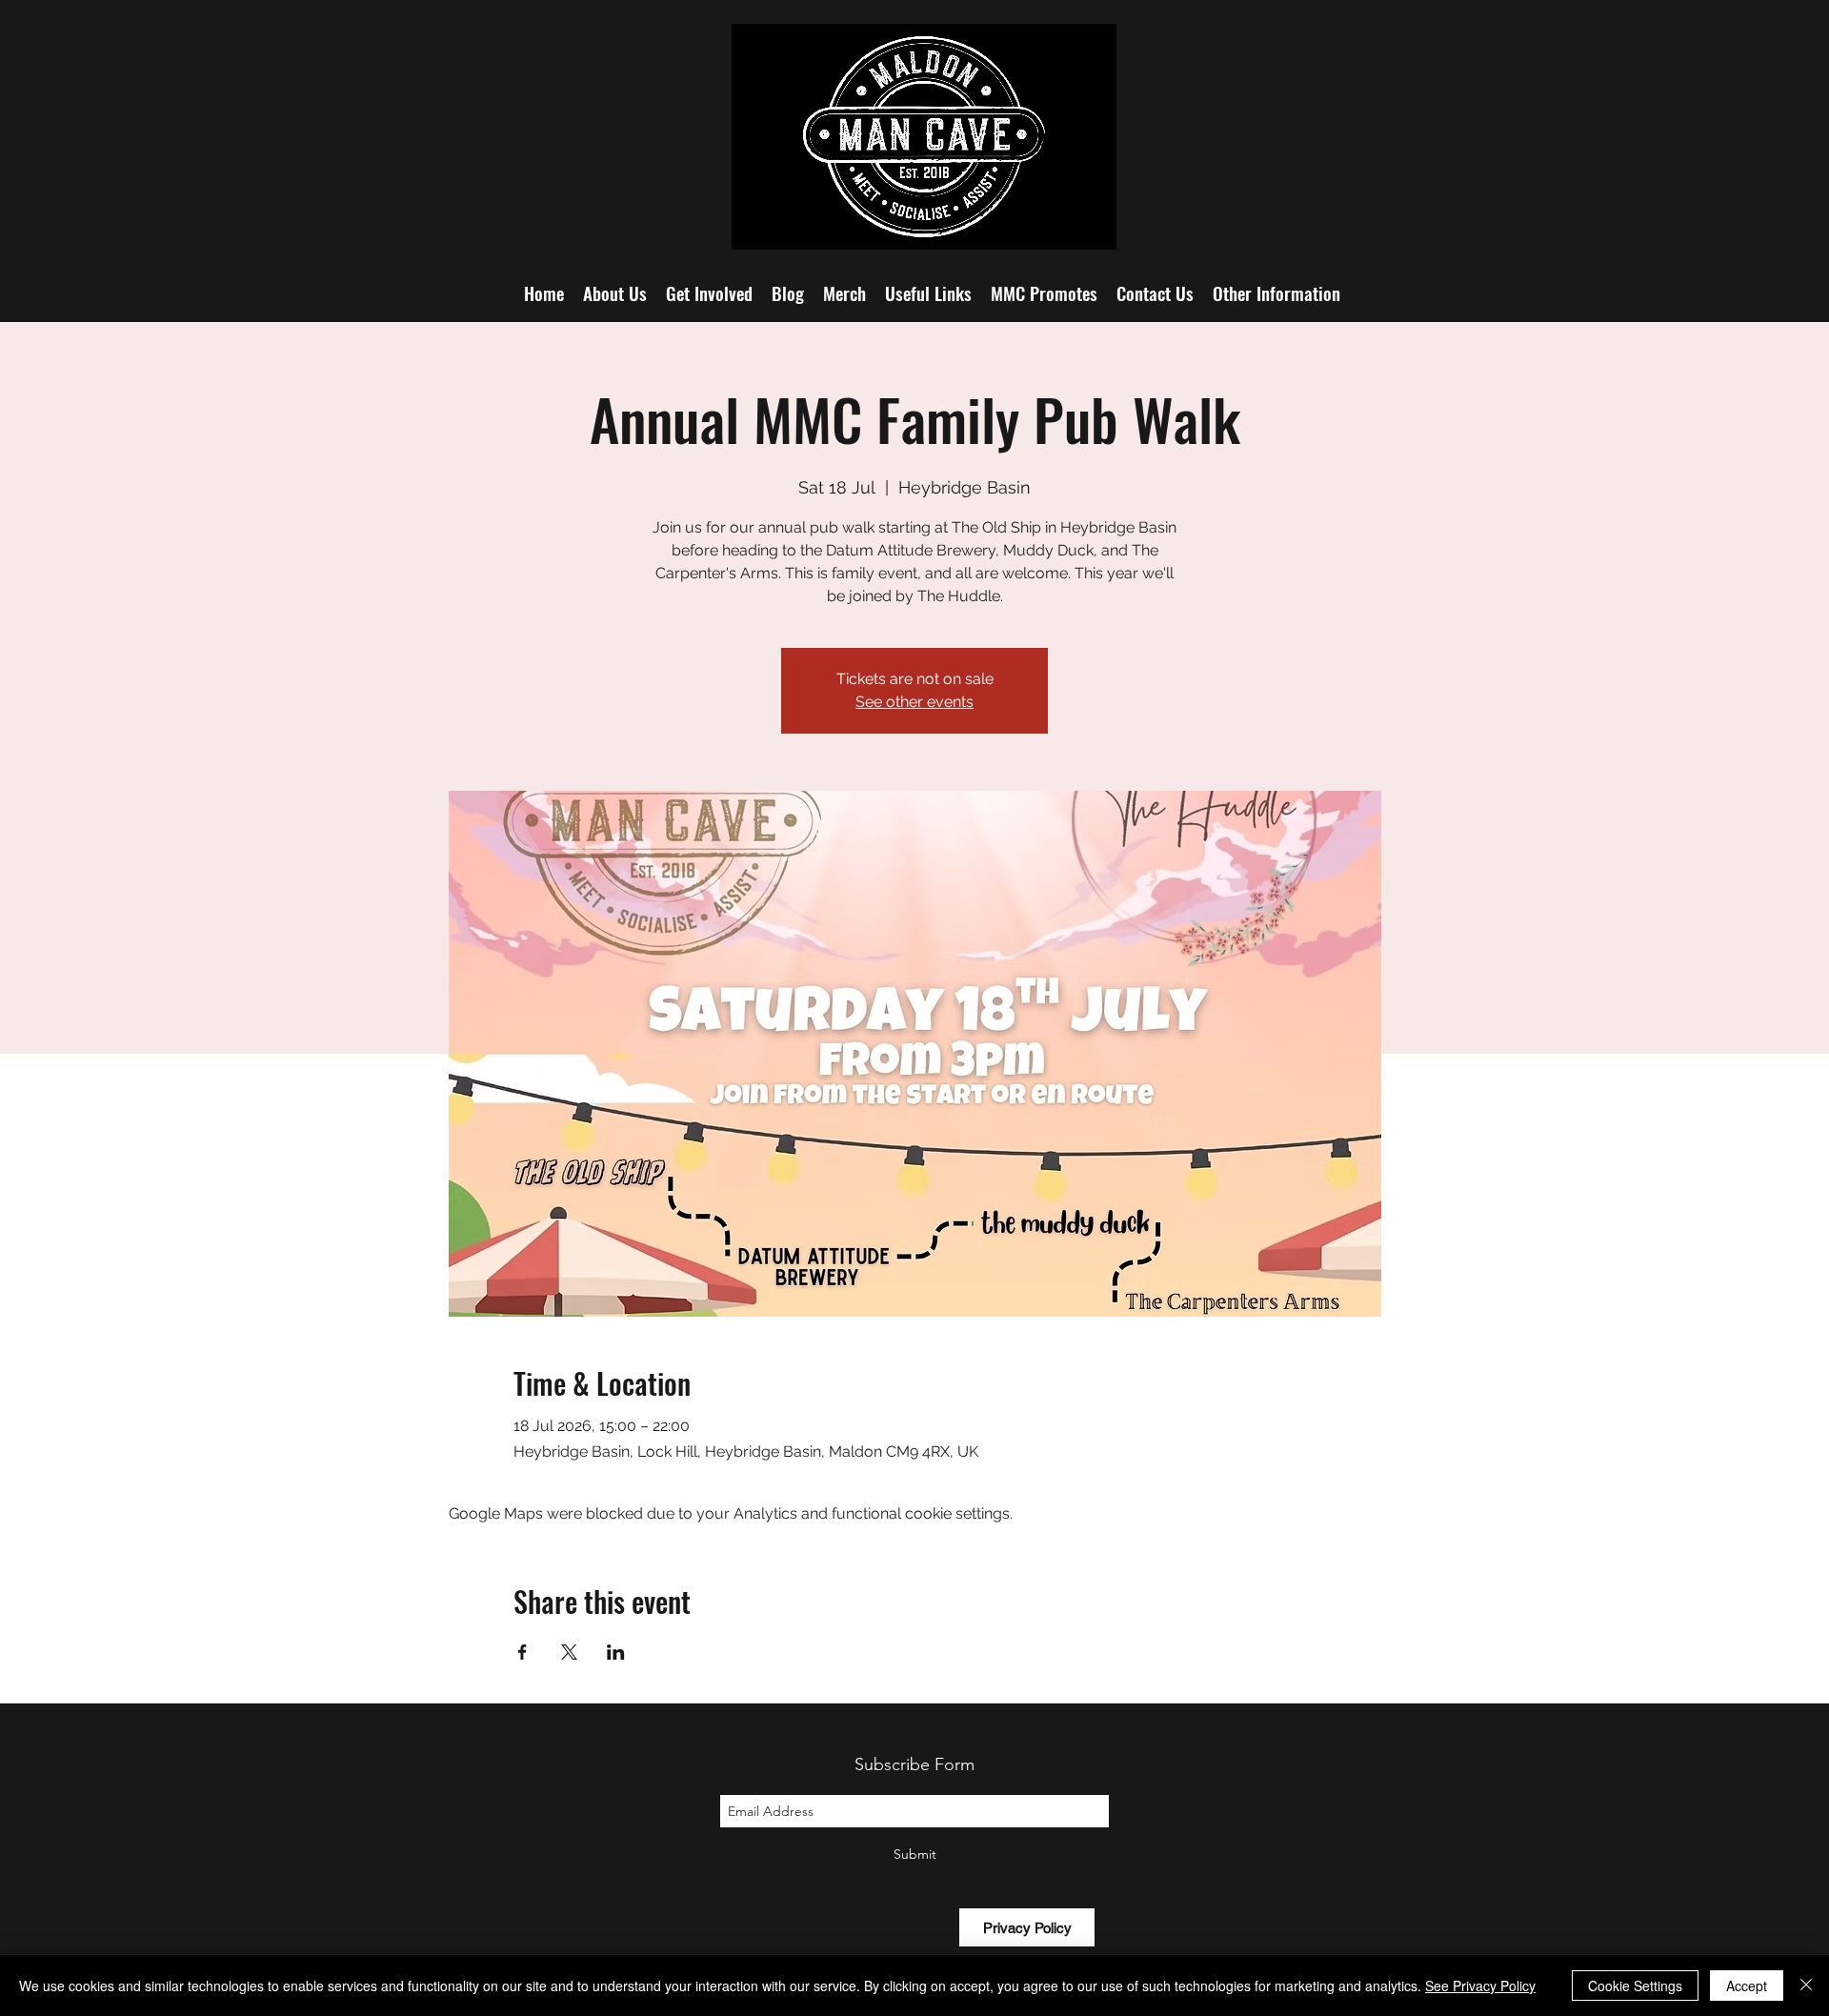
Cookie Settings (1635, 1986)
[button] (1276, 292)
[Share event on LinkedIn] (616, 1652)
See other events (914, 702)
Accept (1747, 1986)
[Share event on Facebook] (523, 1652)
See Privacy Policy (1480, 1986)
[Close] (1806, 1986)
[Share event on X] (569, 1652)
